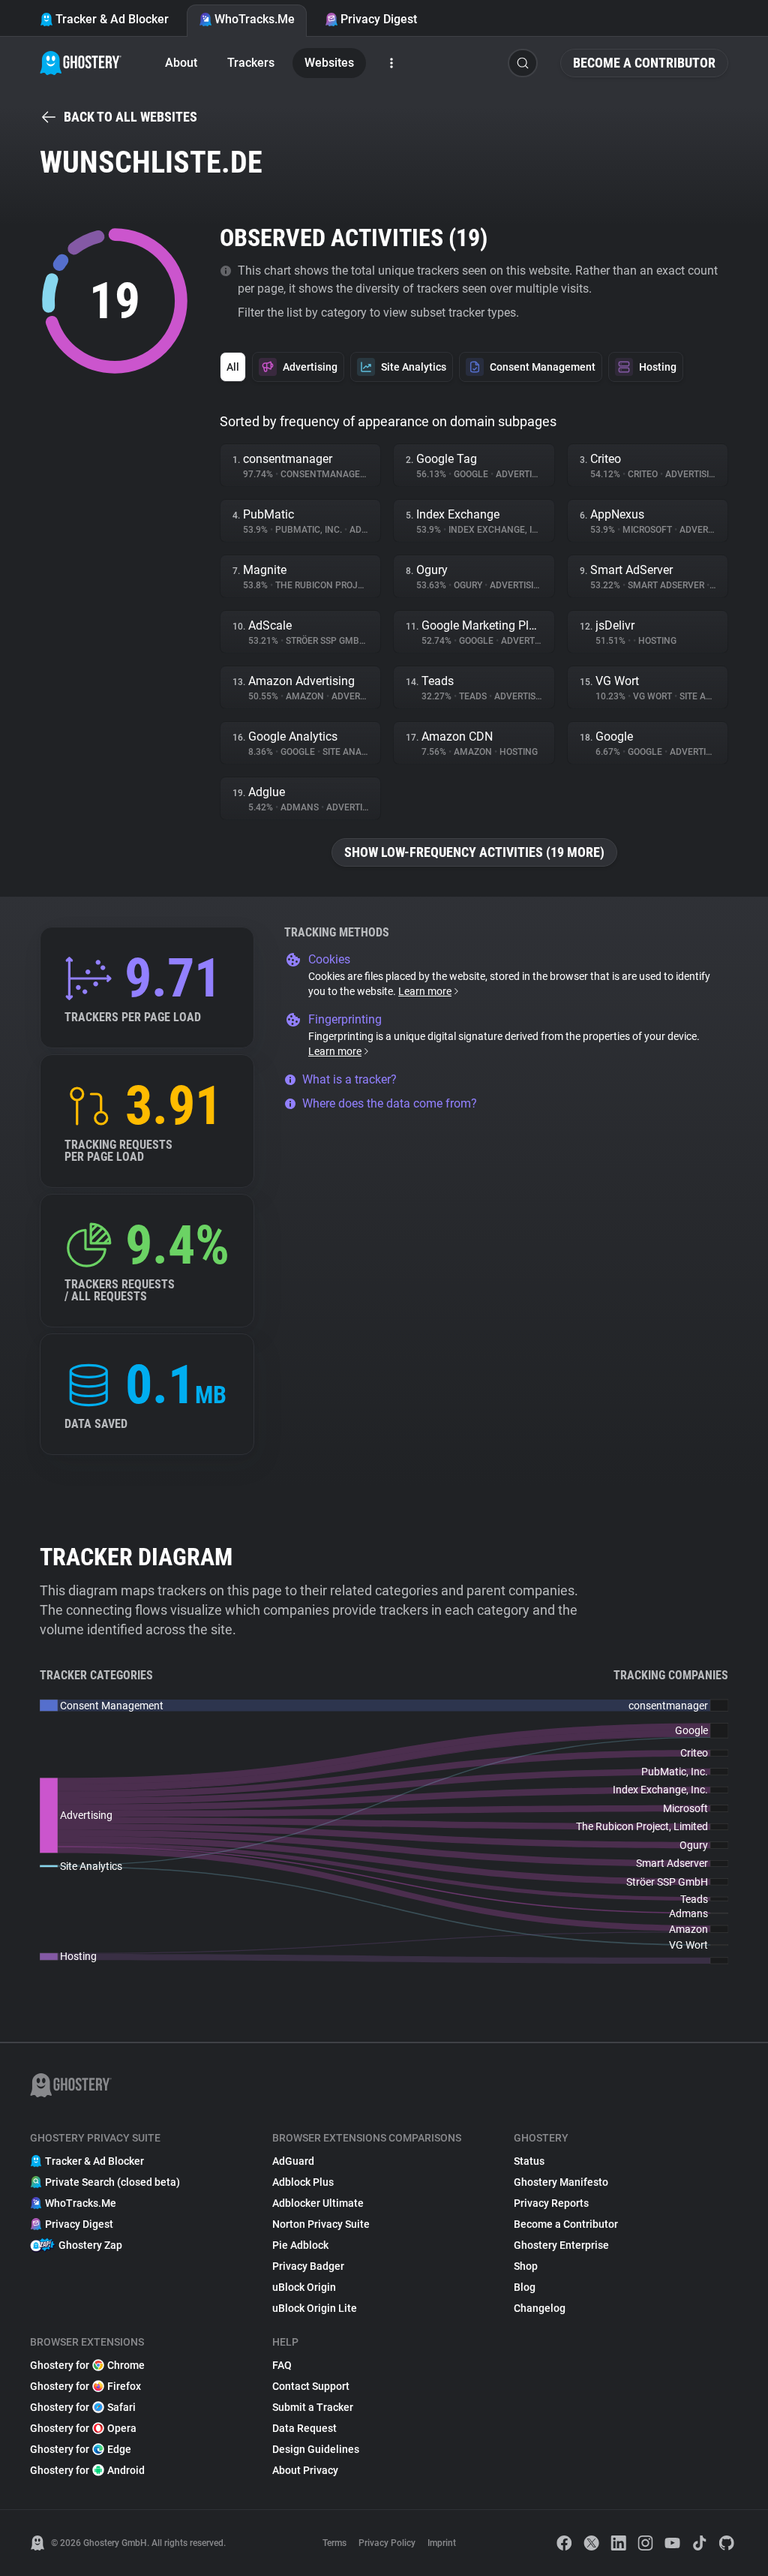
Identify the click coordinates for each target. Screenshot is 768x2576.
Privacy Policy (387, 2543)
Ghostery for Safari (83, 2407)
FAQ (282, 2365)
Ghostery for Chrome (87, 2365)
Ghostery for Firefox (85, 2386)
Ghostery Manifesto (561, 2182)
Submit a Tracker (313, 2407)
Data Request (304, 2428)
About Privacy (305, 2470)
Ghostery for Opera (83, 2428)
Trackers (251, 63)
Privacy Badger (308, 2266)
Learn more (425, 991)
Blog (525, 2287)
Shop (526, 2266)
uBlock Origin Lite (315, 2308)
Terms (334, 2543)
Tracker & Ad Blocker (112, 19)
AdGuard (293, 2161)
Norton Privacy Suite (321, 2224)
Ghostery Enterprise (561, 2245)
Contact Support (311, 2386)
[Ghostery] (81, 63)
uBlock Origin (304, 2287)
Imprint (442, 2543)
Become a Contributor (644, 63)
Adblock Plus (303, 2182)
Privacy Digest (379, 19)
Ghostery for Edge (81, 2449)
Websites (329, 63)
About (181, 63)
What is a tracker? (349, 1079)
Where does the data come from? (390, 1103)
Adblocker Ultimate (318, 2203)
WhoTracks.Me (255, 19)
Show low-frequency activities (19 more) (474, 852)
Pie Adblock (300, 2245)
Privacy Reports (551, 2203)
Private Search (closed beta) (112, 2182)
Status (529, 2161)
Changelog (540, 2308)
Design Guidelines (316, 2449)
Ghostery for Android (87, 2470)
